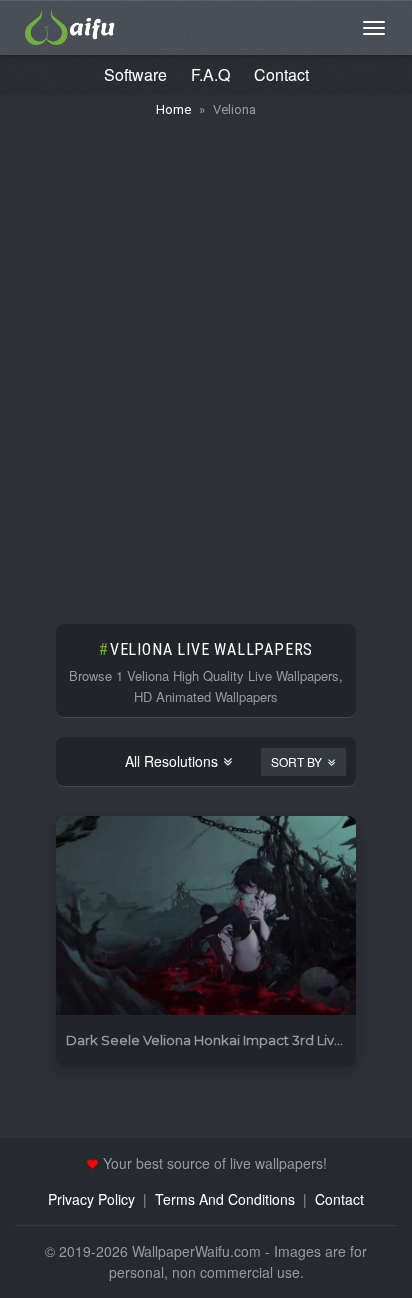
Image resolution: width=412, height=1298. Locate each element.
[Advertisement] (206, 361)
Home (173, 109)
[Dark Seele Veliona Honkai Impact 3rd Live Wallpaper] (206, 916)
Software (135, 74)
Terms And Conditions (225, 1199)
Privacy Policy (91, 1199)
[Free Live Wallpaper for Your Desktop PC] (70, 25)
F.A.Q (210, 74)
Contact (281, 74)
